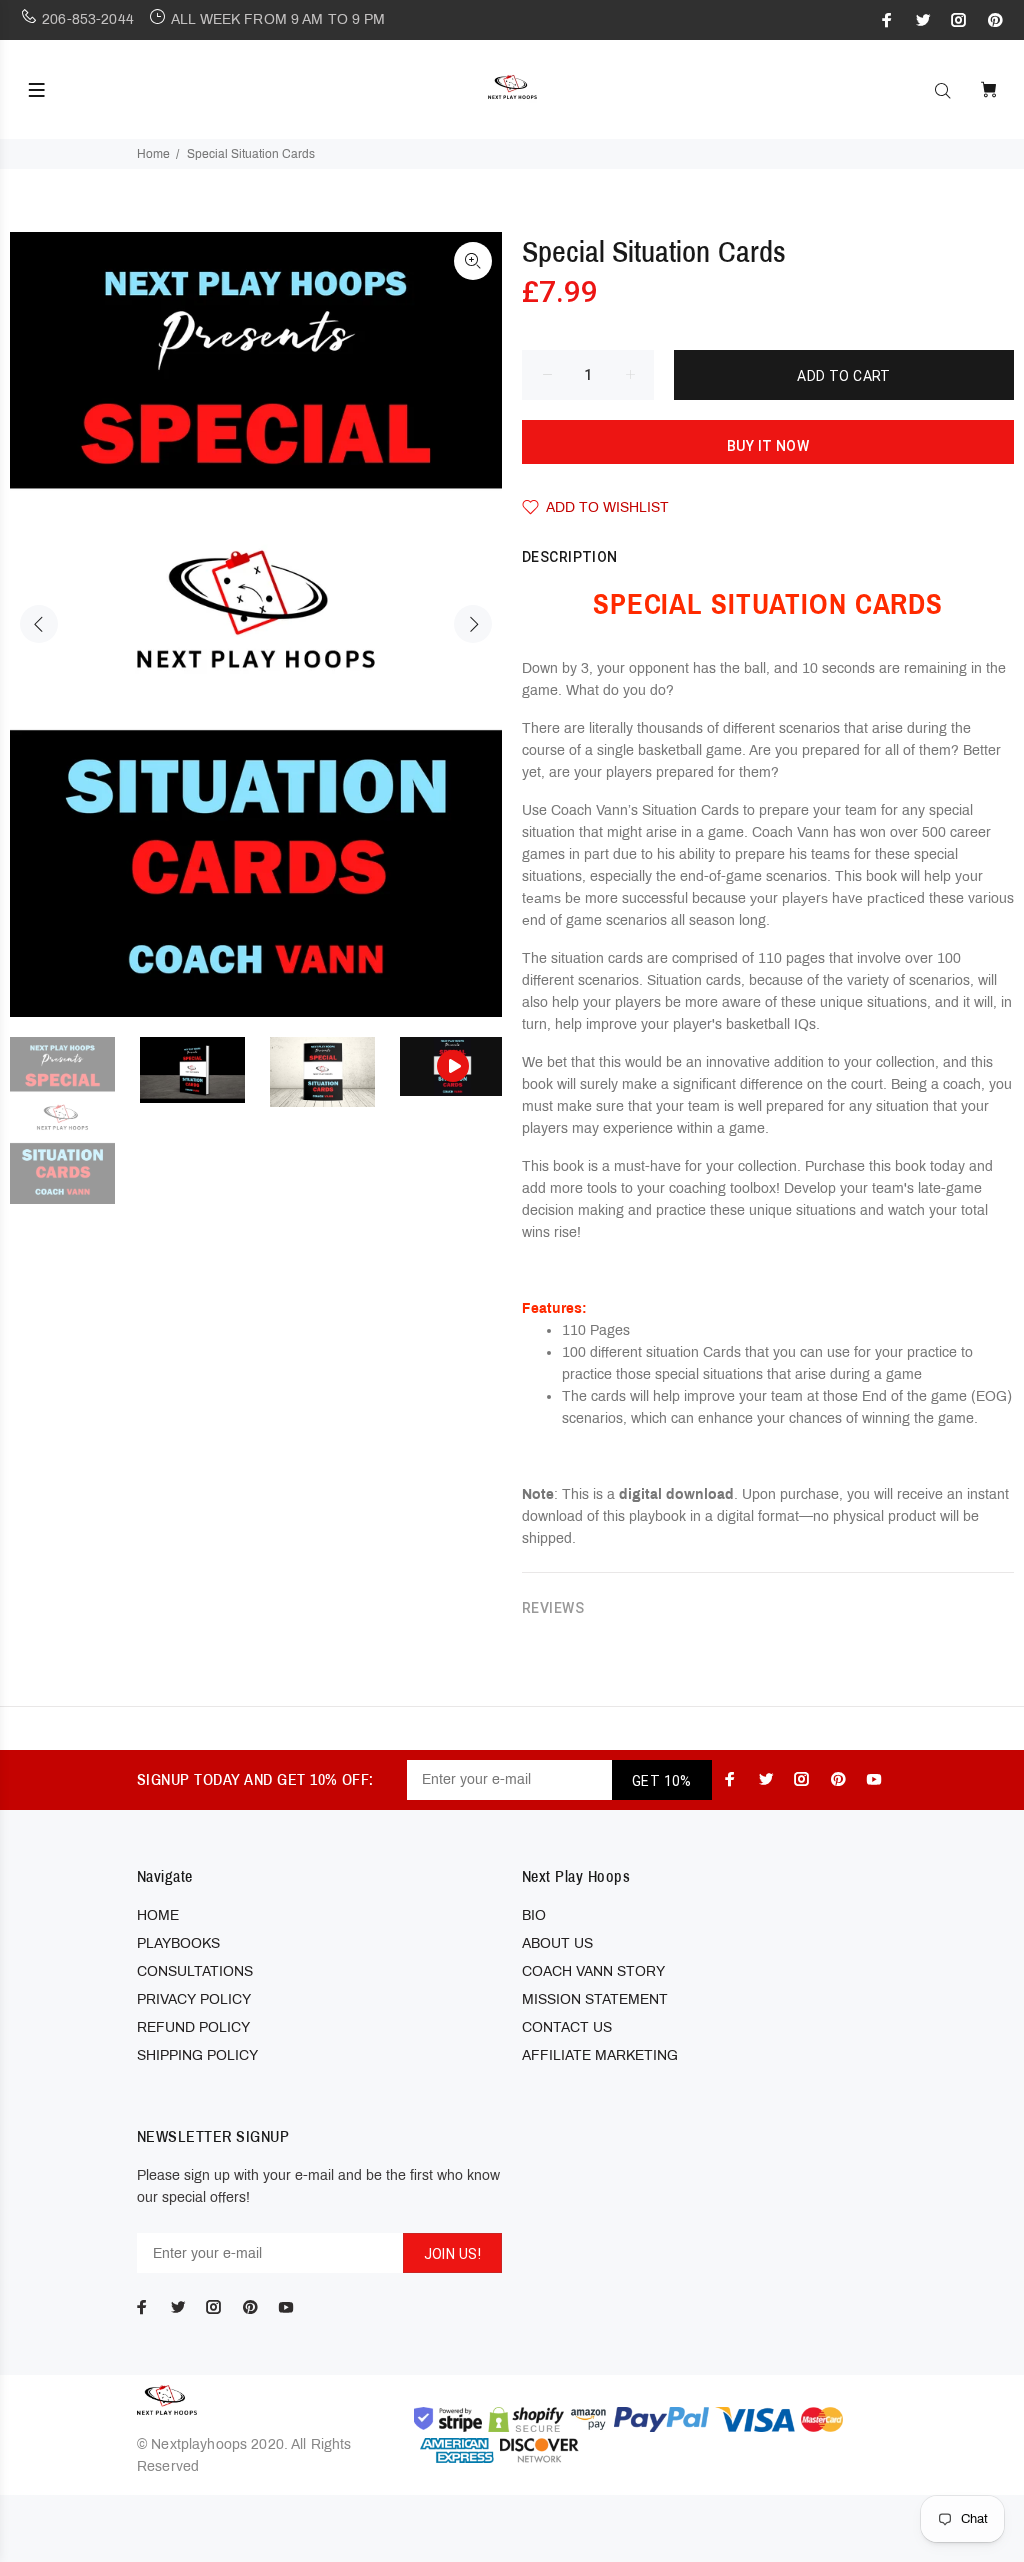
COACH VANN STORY (593, 1971)
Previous (39, 624)
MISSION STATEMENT (595, 1999)
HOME (158, 1915)
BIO (534, 1915)
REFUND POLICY (193, 2027)
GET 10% (662, 1781)
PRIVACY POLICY (194, 1999)
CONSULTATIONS (195, 1971)
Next (473, 624)
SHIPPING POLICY (197, 2055)
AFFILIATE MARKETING (600, 2055)
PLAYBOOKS (178, 1943)
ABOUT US (557, 1943)
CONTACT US (567, 2027)
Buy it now (768, 446)
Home (153, 154)
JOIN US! (452, 2254)
